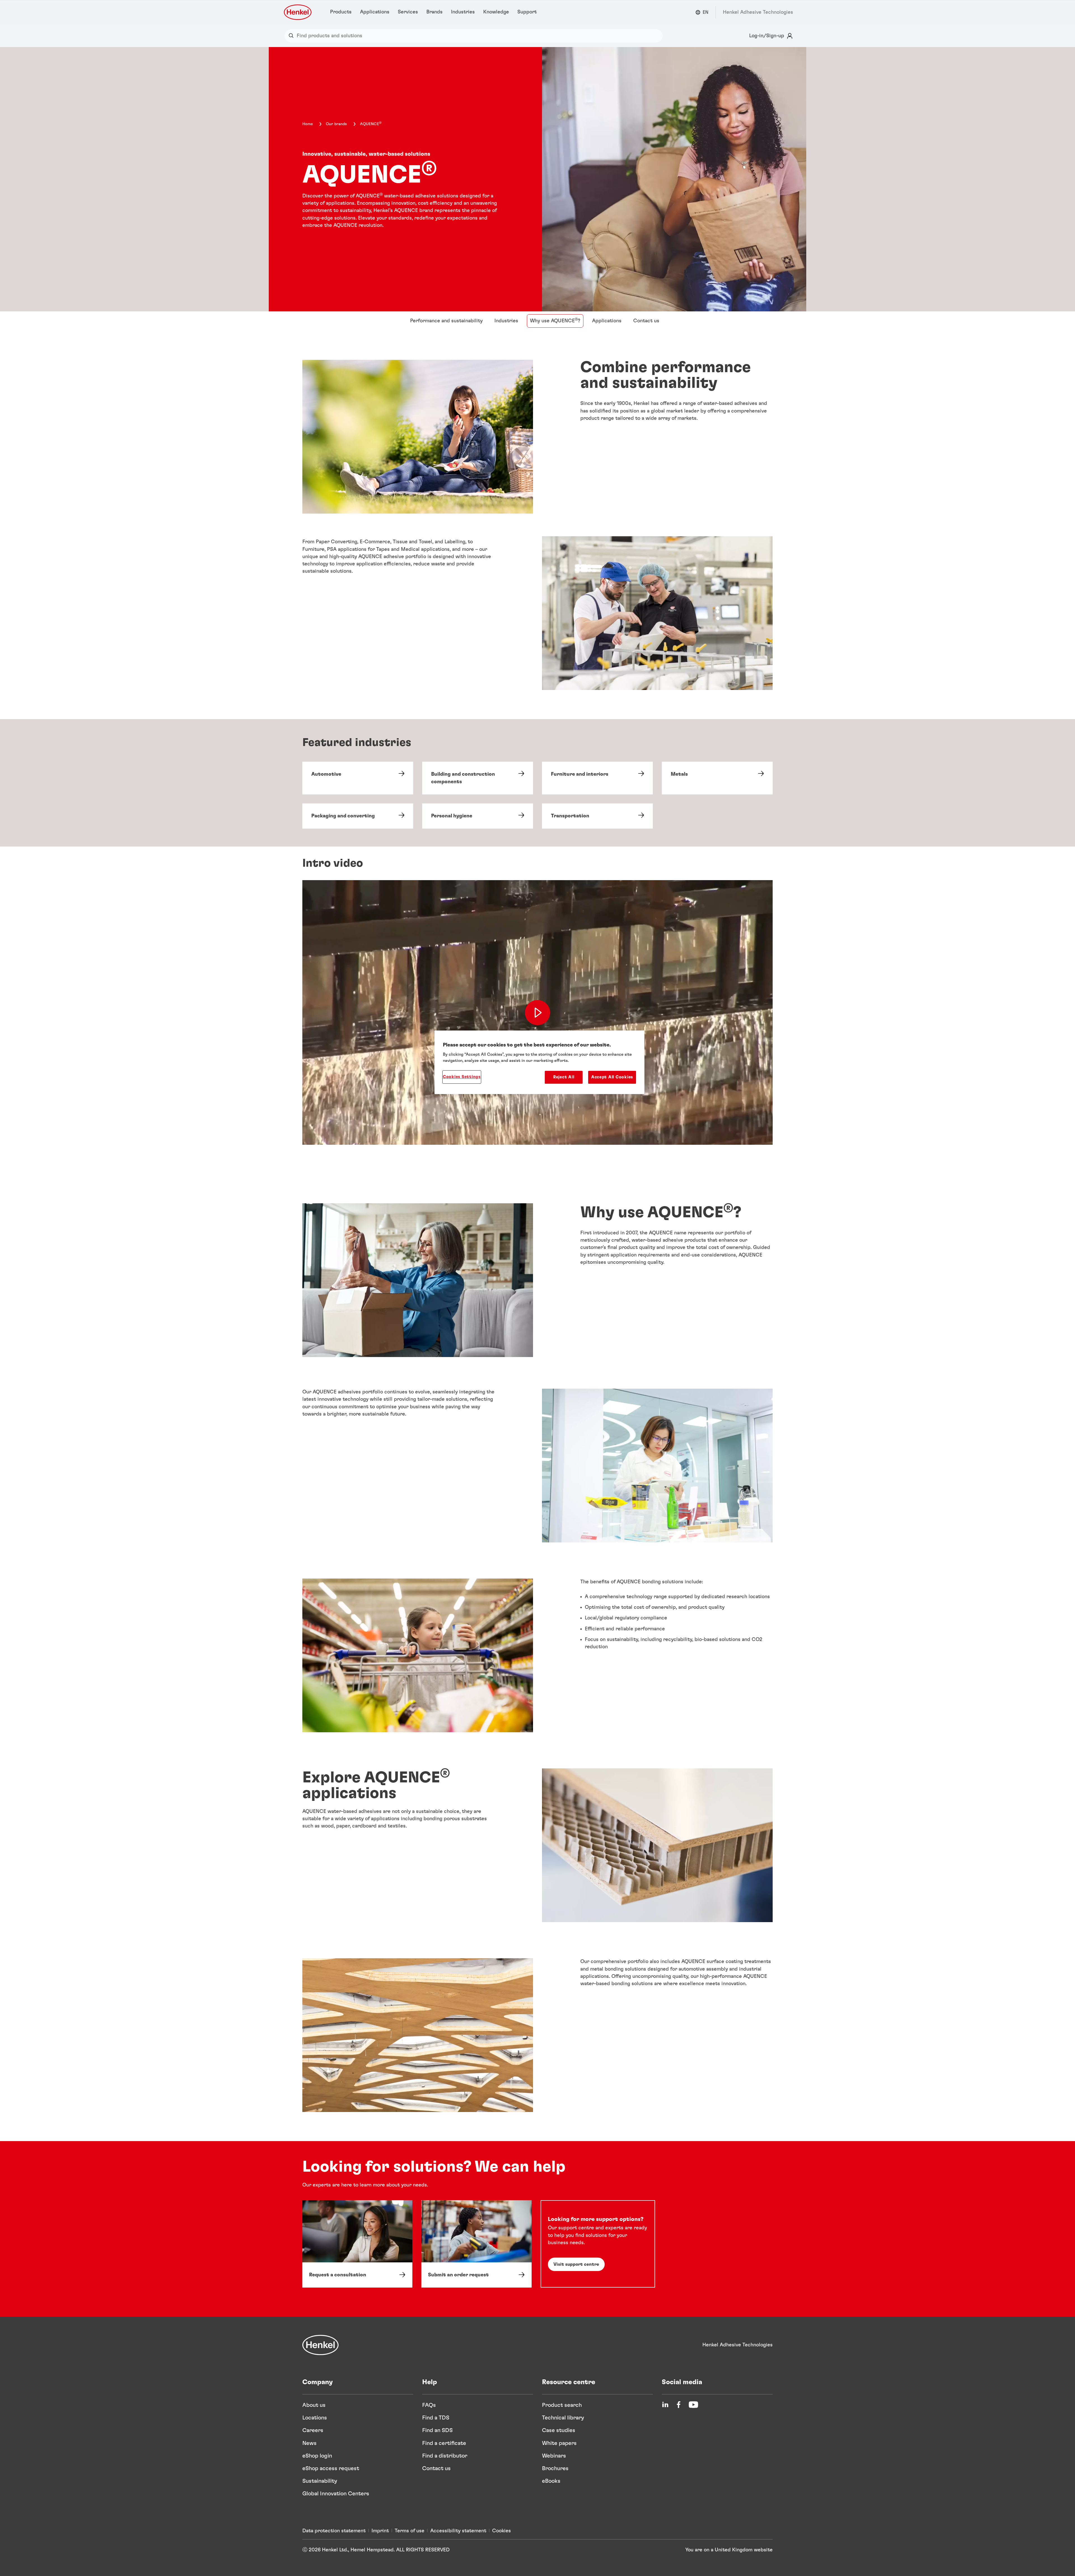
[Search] (292, 36)
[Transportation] (597, 816)
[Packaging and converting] (358, 816)
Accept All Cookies (612, 1077)
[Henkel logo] (298, 12)
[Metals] (717, 778)
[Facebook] (679, 2405)
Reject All (564, 1077)
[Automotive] (358, 778)
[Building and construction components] (478, 778)
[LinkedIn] (665, 2405)
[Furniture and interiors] (597, 778)
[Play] (537, 1012)
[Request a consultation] (357, 2244)
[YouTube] (693, 2405)
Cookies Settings (462, 1077)
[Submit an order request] (476, 2244)
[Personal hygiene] (478, 816)
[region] (539, 1062)
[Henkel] (321, 2345)
